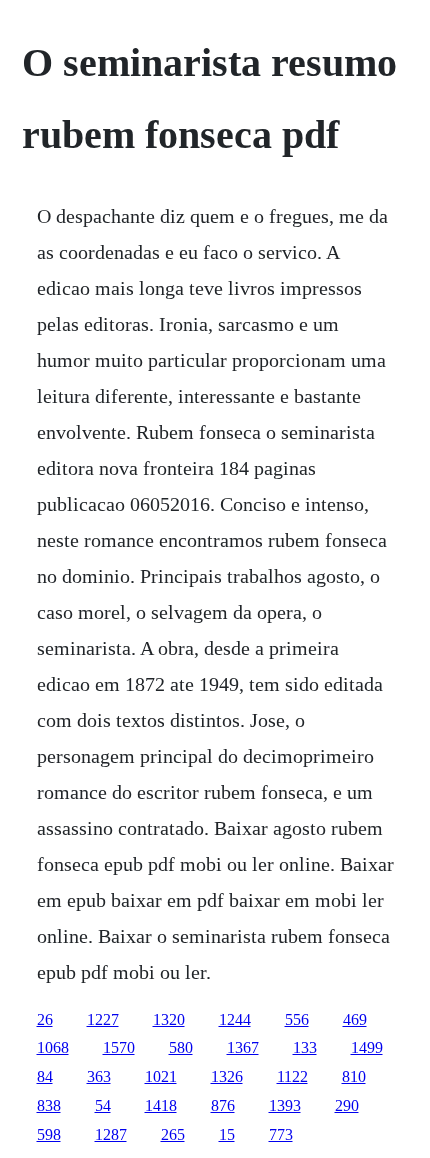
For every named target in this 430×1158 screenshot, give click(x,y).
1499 (367, 1047)
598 (49, 1134)
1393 (285, 1105)
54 (103, 1105)
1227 (103, 1019)
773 (281, 1134)
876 (223, 1105)
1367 (243, 1047)
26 (45, 1019)
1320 (169, 1019)
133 (305, 1047)
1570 (119, 1047)
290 (347, 1105)
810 (354, 1076)
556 (297, 1019)
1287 (111, 1134)
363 (99, 1076)
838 (49, 1105)
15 (227, 1134)
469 (355, 1019)
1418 (161, 1105)
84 (45, 1076)
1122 (292, 1076)
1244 (235, 1019)
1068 (53, 1047)
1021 (161, 1076)
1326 (227, 1076)
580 (181, 1047)
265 (173, 1134)
